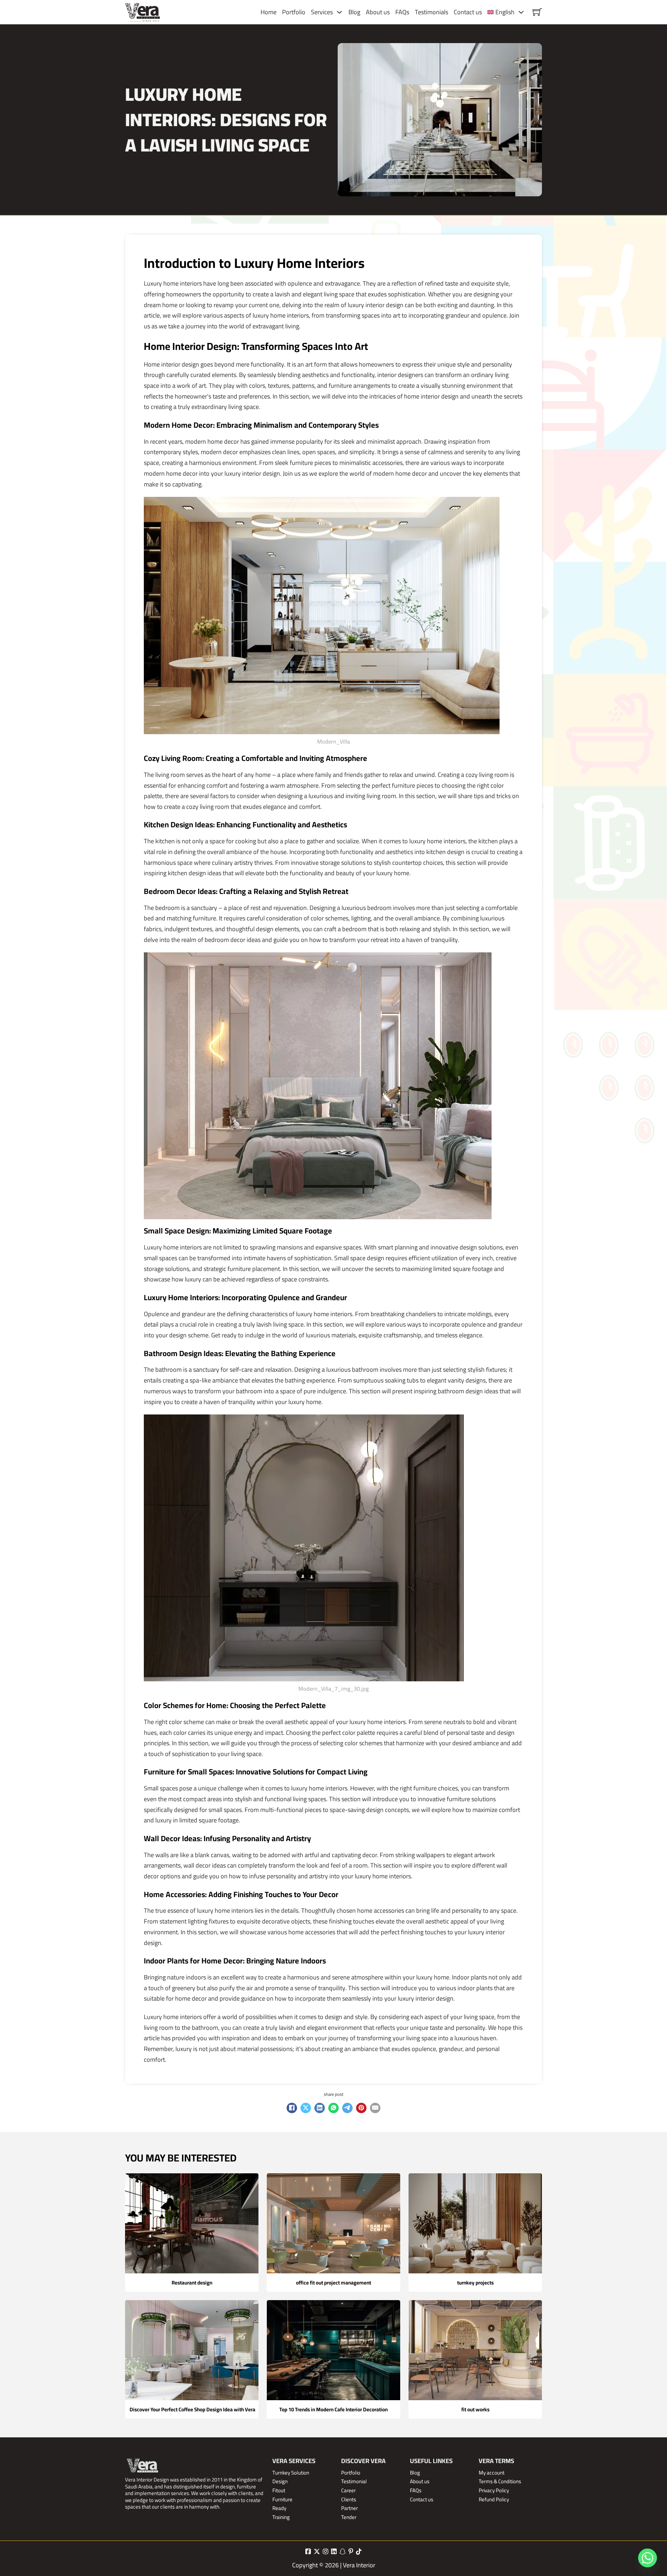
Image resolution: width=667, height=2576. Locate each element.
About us (378, 12)
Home (269, 12)
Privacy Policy (494, 2491)
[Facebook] (292, 2108)
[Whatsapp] (648, 2558)
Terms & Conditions (500, 2481)
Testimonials (431, 12)
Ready (279, 2508)
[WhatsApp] (333, 2108)
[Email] (375, 2108)
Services (322, 12)
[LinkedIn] (320, 2108)
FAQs (402, 12)
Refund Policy (494, 2500)
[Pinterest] (361, 2108)
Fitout (279, 2491)
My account (492, 2473)
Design (280, 2481)
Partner (349, 2508)
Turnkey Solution (291, 2473)
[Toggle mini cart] (537, 12)
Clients (349, 2500)
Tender (349, 2517)
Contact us (468, 12)
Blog (354, 12)
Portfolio (294, 12)
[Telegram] (347, 2108)
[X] (306, 2108)
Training (281, 2517)
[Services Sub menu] (339, 12)
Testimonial (354, 2481)
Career (348, 2491)
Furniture (282, 2500)
